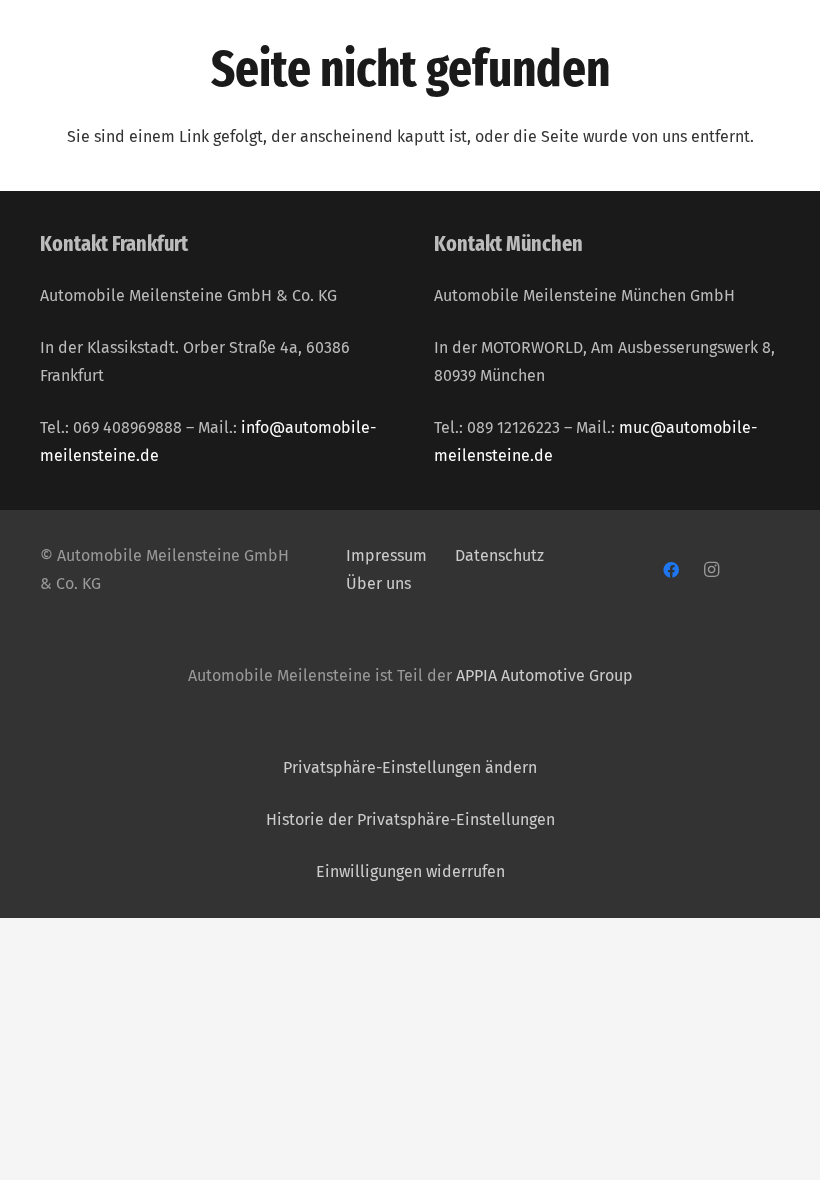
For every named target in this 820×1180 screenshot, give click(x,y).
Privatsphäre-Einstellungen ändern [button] (410, 767)
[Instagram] (711, 570)
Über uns (378, 583)
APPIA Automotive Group (544, 675)
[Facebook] (671, 570)
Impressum (386, 555)
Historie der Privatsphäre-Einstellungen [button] (410, 819)
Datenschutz (501, 555)
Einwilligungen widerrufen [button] (410, 871)
